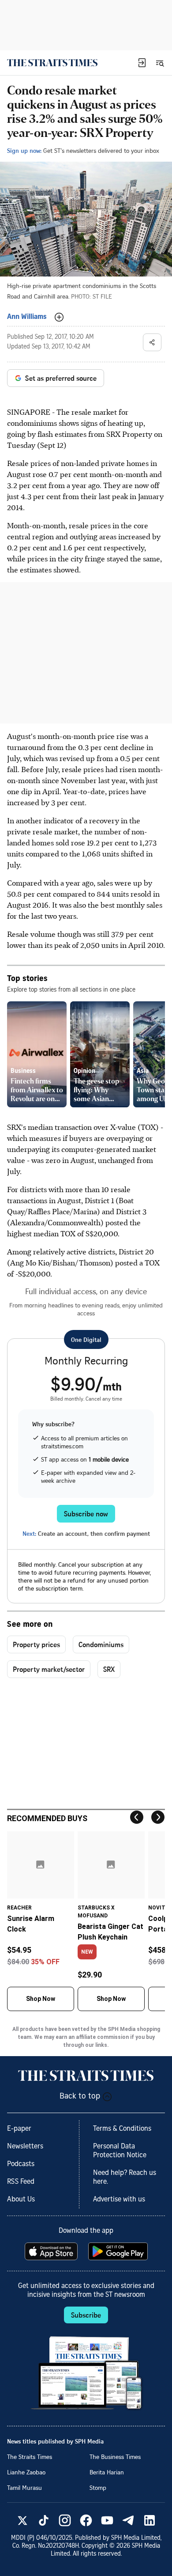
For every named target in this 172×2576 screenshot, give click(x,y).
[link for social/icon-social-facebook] (86, 2520)
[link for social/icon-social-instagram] (65, 2520)
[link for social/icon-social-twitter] (22, 2520)
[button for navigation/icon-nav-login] (142, 63)
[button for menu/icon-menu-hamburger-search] (160, 63)
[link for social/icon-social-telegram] (128, 2520)
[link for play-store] (119, 2251)
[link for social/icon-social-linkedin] (150, 2520)
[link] (52, 63)
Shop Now (41, 1999)
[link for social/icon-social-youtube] (107, 2520)
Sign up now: (24, 150)
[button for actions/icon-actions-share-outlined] (152, 342)
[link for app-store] (52, 2251)
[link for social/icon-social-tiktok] (44, 2520)
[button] (142, 63)
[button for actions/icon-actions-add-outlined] (59, 317)
